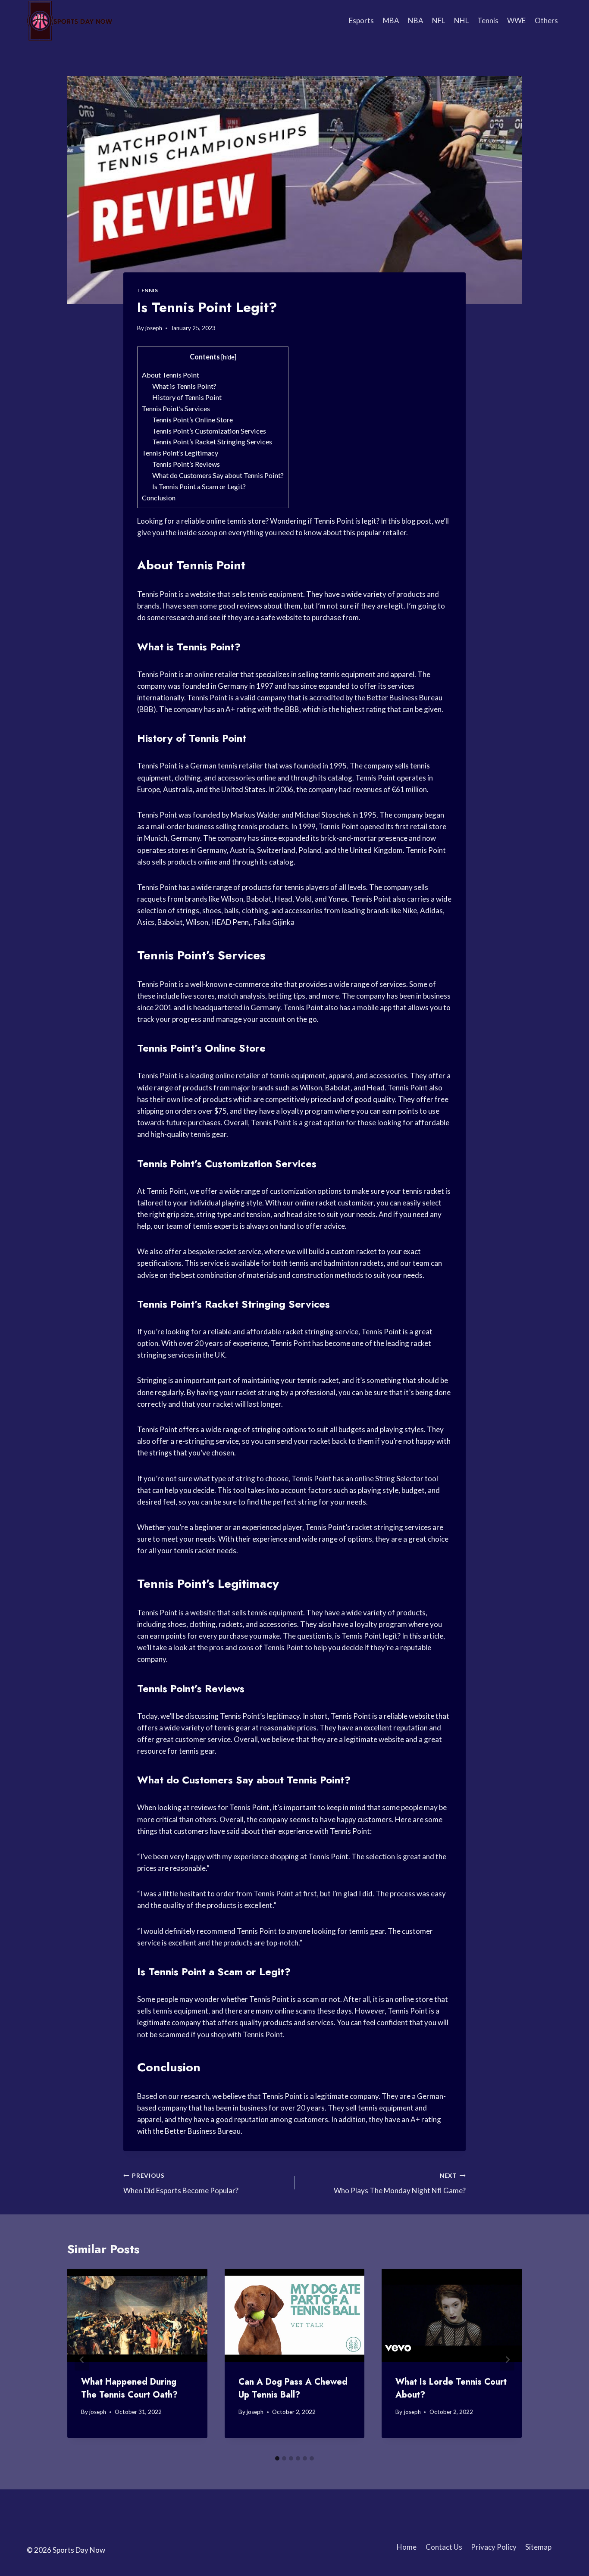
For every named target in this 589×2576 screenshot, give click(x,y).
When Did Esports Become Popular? (181, 2184)
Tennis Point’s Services (176, 408)
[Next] (507, 2360)
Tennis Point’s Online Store (193, 420)
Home (407, 2547)
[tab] (277, 2458)
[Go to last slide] (82, 2360)
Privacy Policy (494, 2547)
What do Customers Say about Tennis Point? (218, 475)
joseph (154, 328)
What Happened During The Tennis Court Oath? (129, 2388)
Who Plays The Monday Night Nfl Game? (400, 2184)
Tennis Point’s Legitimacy (180, 453)
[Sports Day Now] (70, 21)
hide (229, 357)
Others (546, 20)
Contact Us (444, 2547)
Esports (361, 20)
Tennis (488, 20)
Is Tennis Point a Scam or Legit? (199, 486)
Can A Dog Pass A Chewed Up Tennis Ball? (293, 2388)
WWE (516, 20)
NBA (416, 20)
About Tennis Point (171, 375)
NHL (461, 20)
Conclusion (159, 498)
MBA (391, 20)
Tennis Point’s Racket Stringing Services (212, 442)
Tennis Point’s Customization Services (209, 431)
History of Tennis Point (187, 397)
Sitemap (538, 2547)
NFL (439, 20)
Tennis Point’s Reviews (186, 464)
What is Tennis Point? (184, 386)
